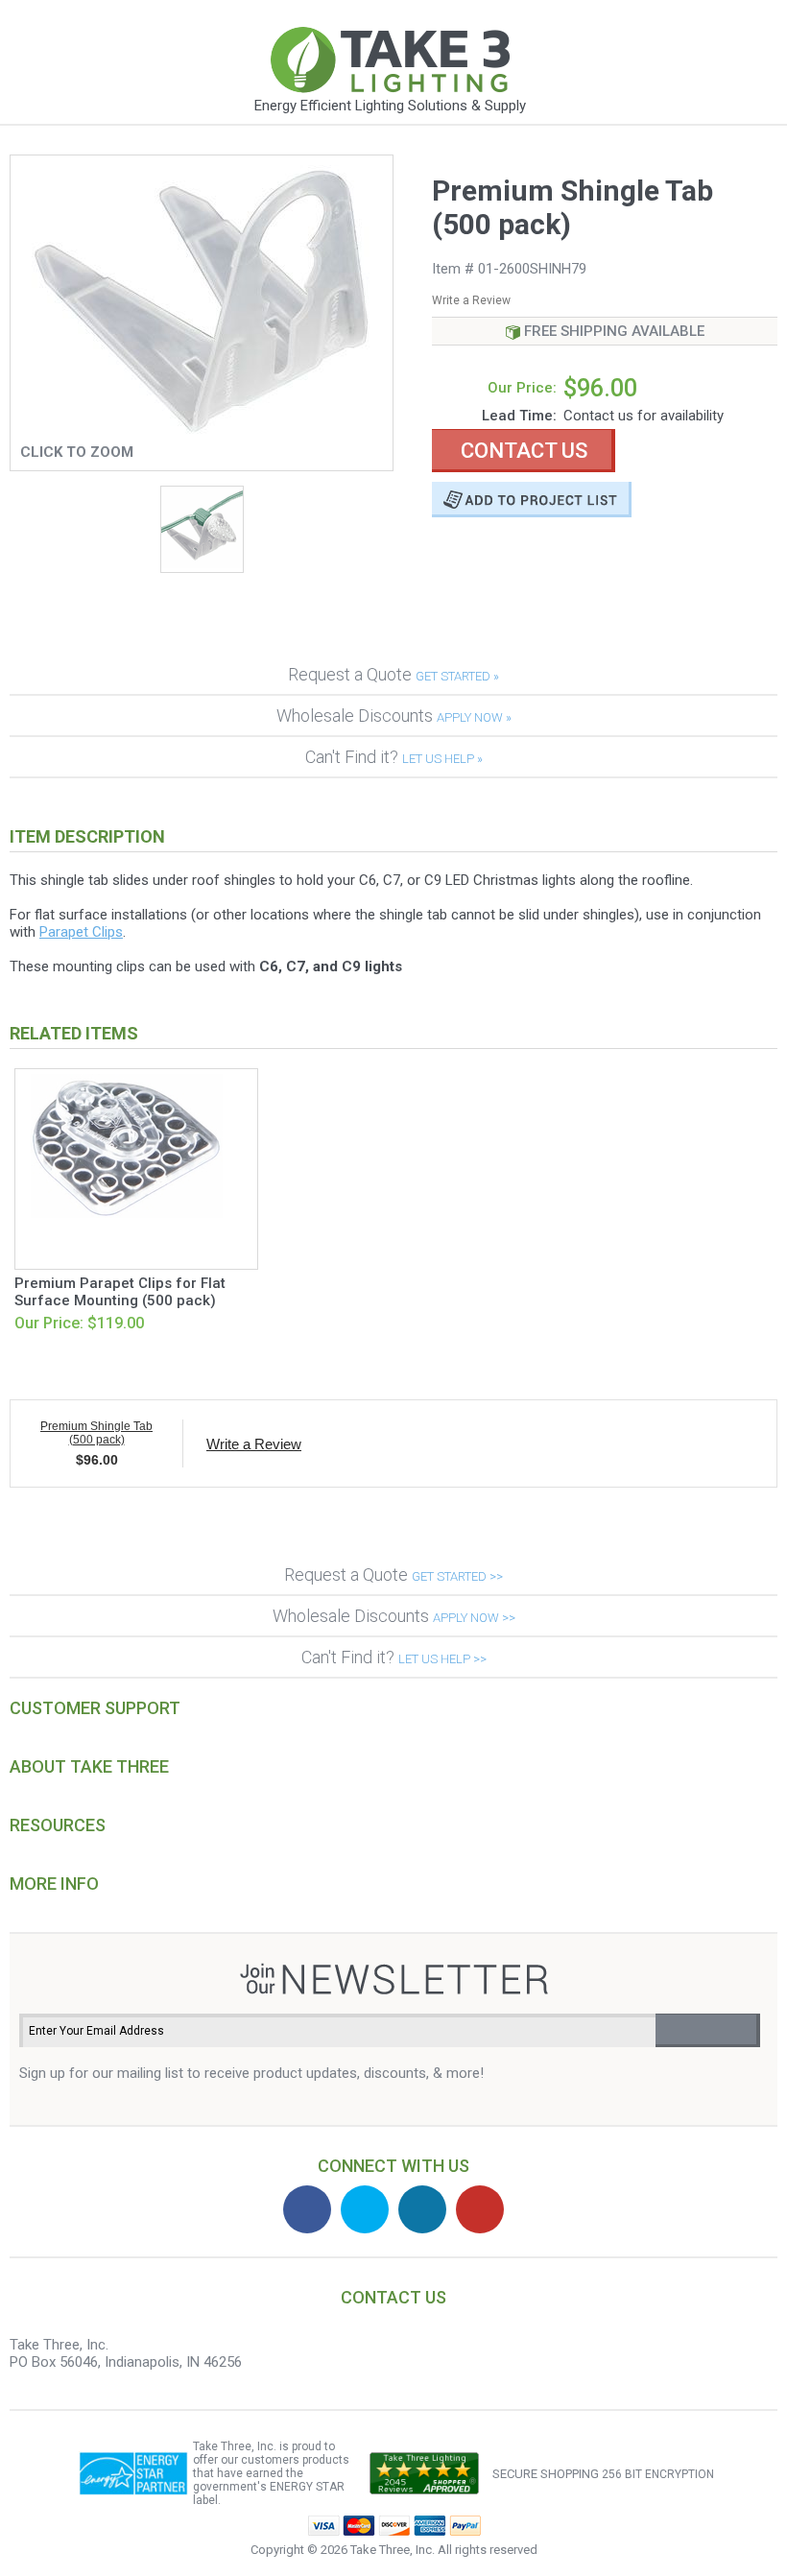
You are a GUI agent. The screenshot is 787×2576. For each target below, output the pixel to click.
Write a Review (471, 300)
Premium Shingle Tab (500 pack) (96, 1433)
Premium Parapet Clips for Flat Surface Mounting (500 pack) (120, 1292)
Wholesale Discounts (394, 716)
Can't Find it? (394, 757)
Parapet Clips (81, 932)
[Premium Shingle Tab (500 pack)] (202, 430)
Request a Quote (393, 674)
